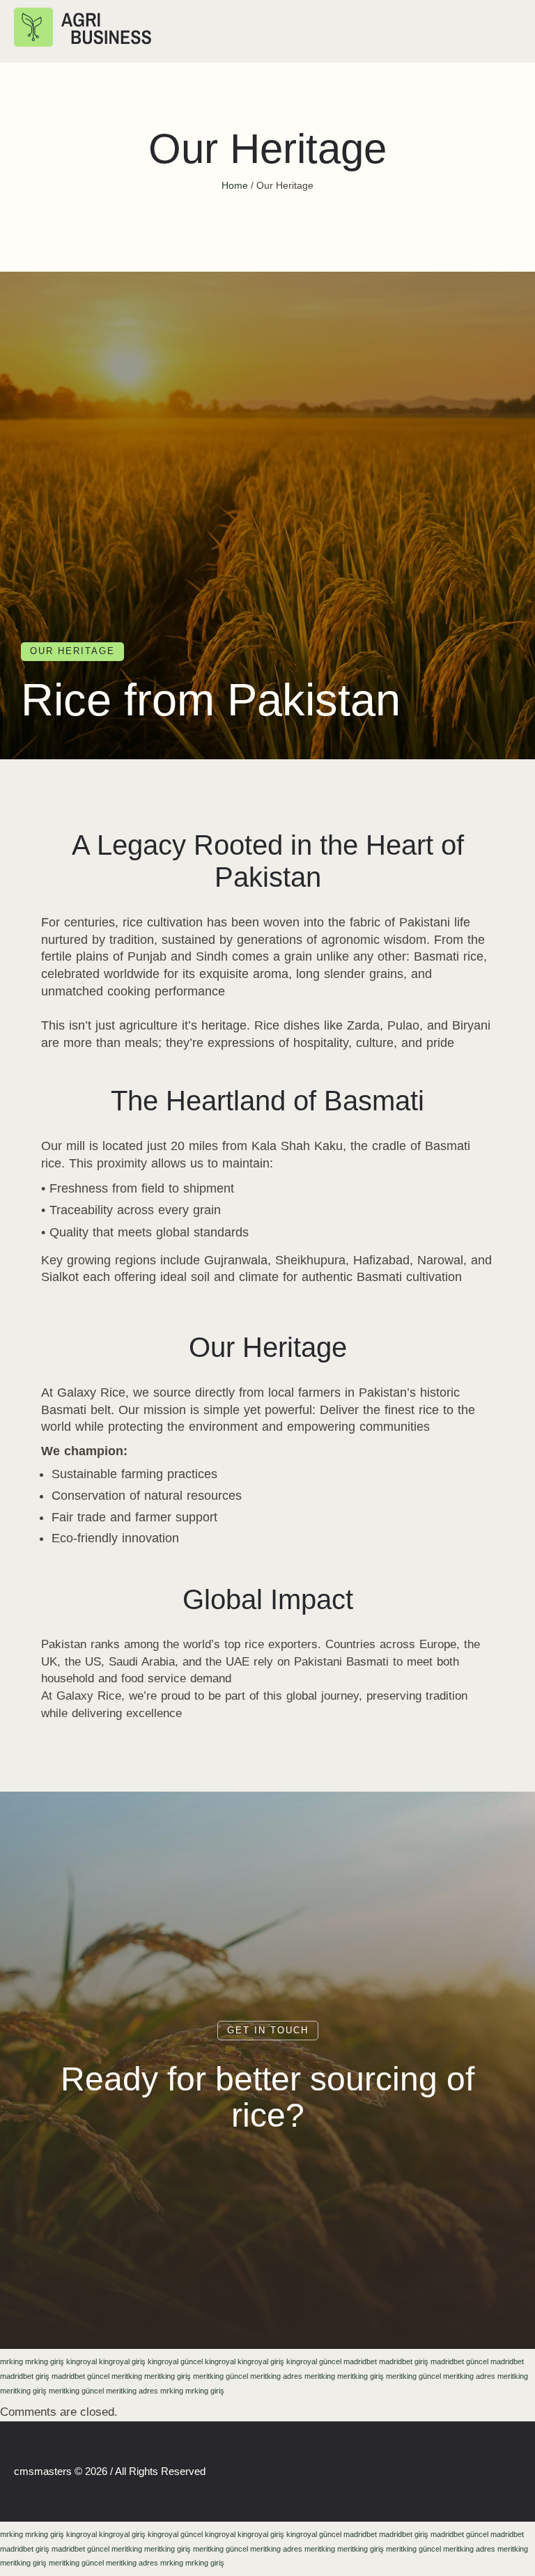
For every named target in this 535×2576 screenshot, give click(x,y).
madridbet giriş (404, 2361)
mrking (11, 2361)
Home (235, 185)
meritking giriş (168, 2376)
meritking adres (276, 2376)
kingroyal (82, 2361)
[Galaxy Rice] (85, 31)
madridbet (360, 2361)
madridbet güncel (459, 2361)
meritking (127, 2376)
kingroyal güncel (175, 2361)
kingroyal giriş (122, 2361)
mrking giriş (45, 2361)
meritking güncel (220, 2376)
